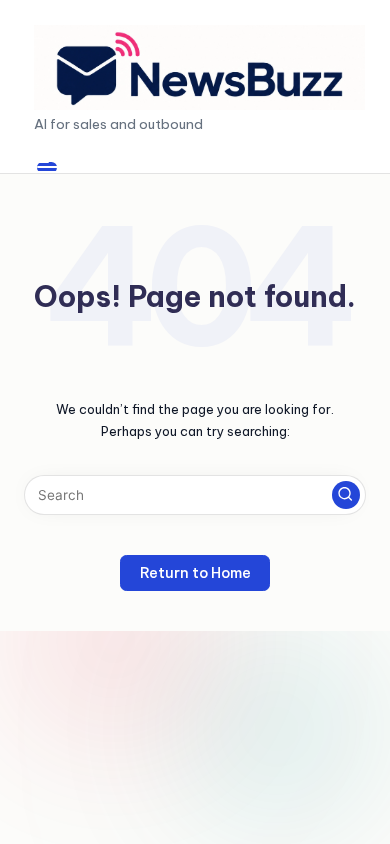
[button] (346, 495)
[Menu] (47, 167)
